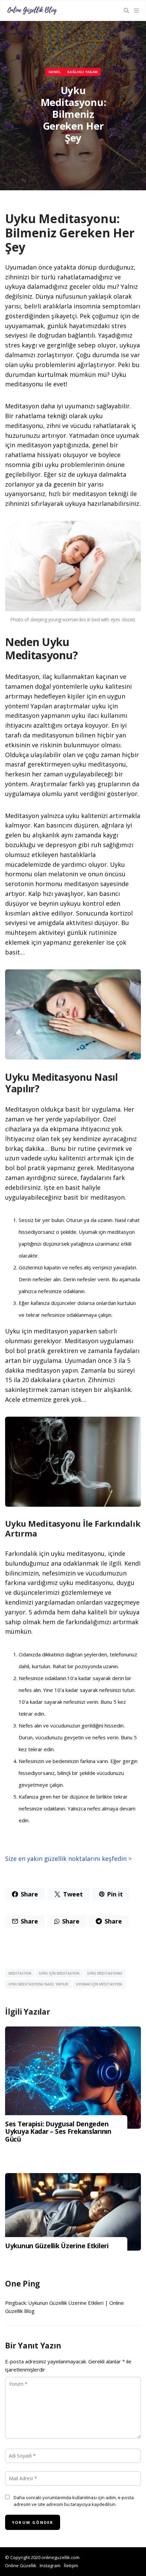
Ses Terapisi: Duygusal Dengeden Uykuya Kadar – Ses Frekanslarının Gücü (58, 2132)
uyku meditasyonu (105, 1973)
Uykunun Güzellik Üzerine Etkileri (57, 2246)
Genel (54, 72)
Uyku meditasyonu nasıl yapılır (38, 1984)
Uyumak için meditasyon (99, 1984)
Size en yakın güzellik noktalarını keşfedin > (68, 1859)
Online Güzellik (21, 2566)
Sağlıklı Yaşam (82, 72)
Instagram (50, 2566)
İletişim (71, 2566)
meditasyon (20, 1973)
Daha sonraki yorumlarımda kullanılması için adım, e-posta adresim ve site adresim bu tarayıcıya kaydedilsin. (74, 2501)
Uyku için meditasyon (59, 1973)
